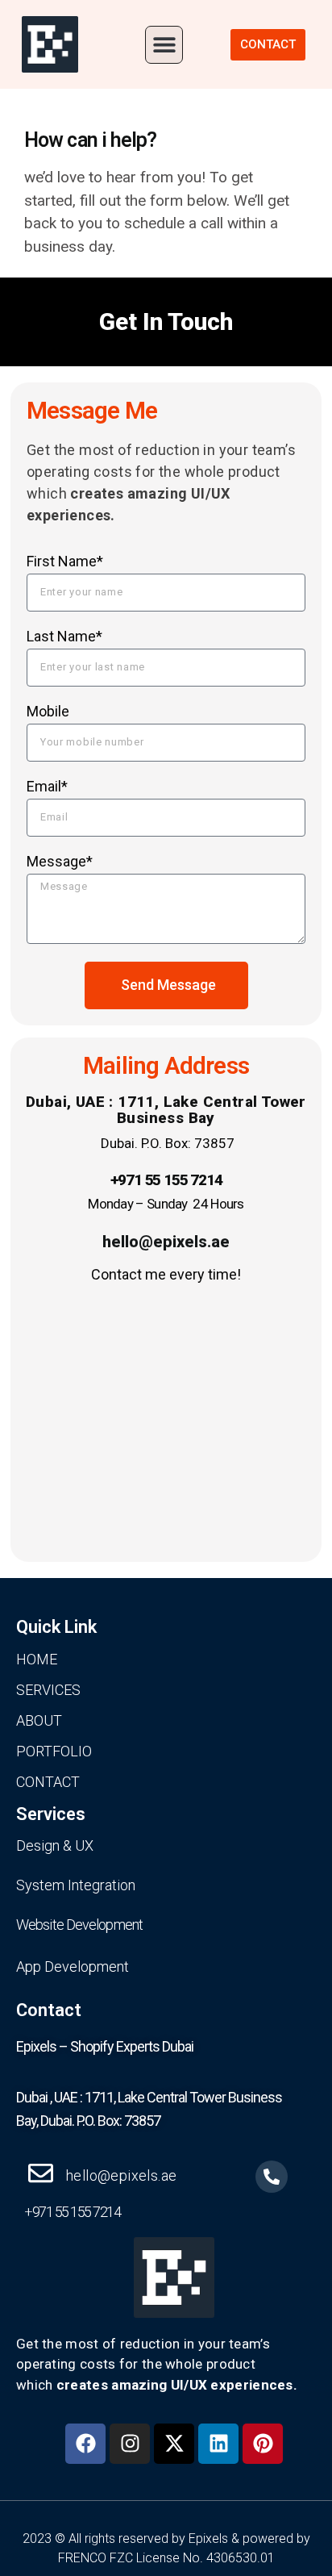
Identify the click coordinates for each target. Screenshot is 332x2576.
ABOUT (39, 1720)
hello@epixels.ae (166, 1242)
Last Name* (64, 637)
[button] (164, 45)
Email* (47, 787)
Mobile (48, 712)
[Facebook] (85, 2444)
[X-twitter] (174, 2444)
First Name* (65, 562)
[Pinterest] (263, 2444)
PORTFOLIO (54, 1751)
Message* (60, 862)
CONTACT (48, 1782)
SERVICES (48, 1690)
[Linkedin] (218, 2444)
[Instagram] (130, 2444)
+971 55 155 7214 (166, 1180)
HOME (37, 1659)
